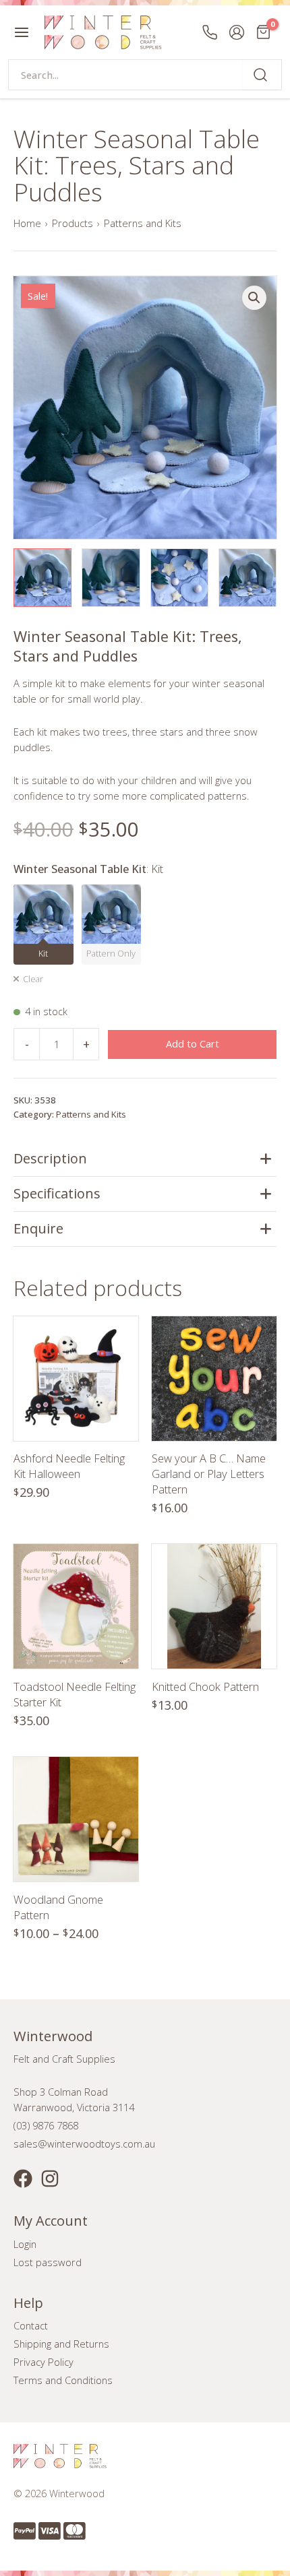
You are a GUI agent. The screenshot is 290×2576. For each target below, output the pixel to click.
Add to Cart (193, 1043)
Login (25, 2244)
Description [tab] (50, 1158)
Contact (31, 2325)
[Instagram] (50, 2179)
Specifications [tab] (57, 1193)
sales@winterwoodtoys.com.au (84, 2144)
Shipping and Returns (61, 2344)
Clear (33, 979)
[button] (254, 298)
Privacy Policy (43, 2362)
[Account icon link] (237, 32)
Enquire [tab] (38, 1228)
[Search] (260, 75)
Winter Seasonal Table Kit (88, 869)
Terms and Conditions (63, 2380)
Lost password (48, 2262)
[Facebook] (23, 2179)
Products (72, 223)
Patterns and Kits (143, 223)
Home (27, 223)
